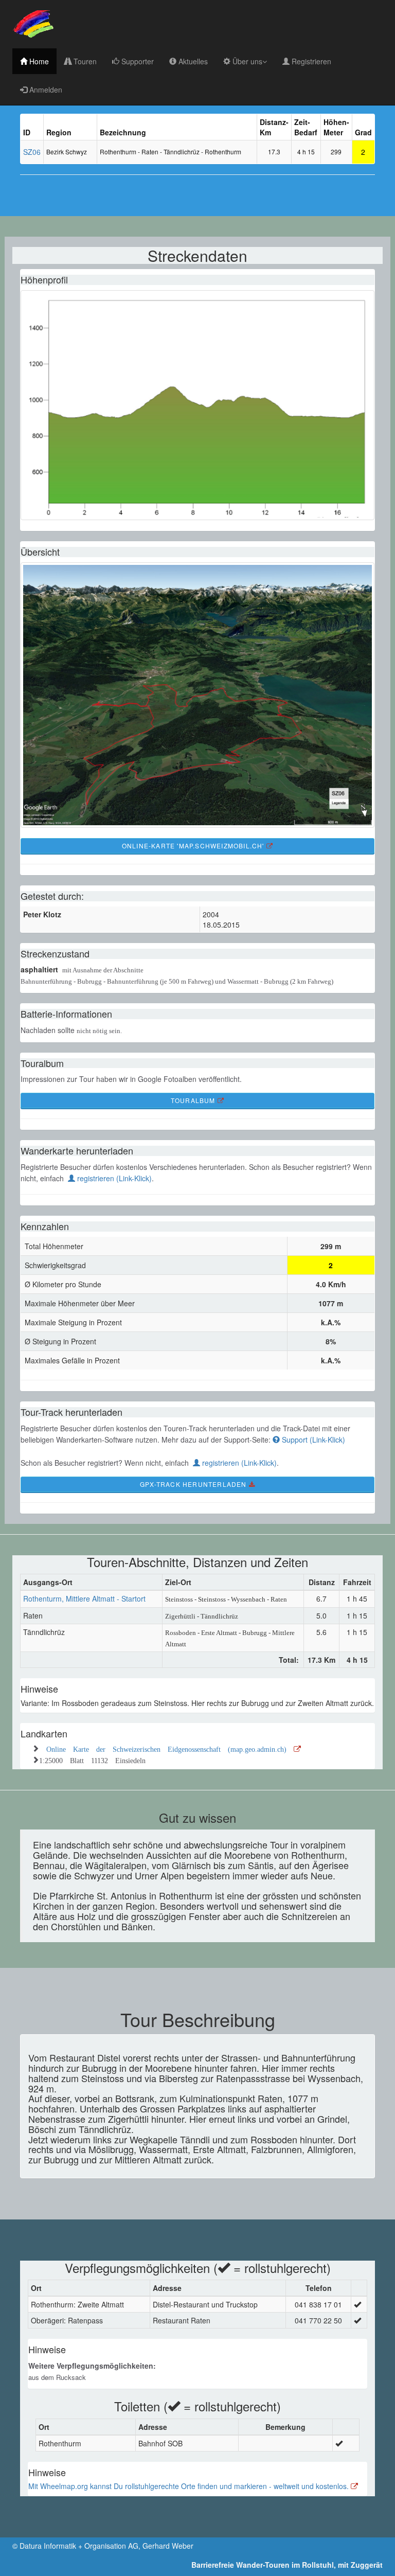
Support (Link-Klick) (312, 1440)
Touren (84, 61)
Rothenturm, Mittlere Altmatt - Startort (84, 1598)
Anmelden (45, 90)
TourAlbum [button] (194, 1100)
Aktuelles (192, 61)
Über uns (246, 61)
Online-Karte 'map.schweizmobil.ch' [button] (194, 846)
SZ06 (32, 152)
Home (38, 61)
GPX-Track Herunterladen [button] (194, 1484)
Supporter (137, 61)
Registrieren (310, 61)
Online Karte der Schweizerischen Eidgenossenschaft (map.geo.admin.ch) (170, 1748)
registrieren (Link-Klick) (113, 1178)
